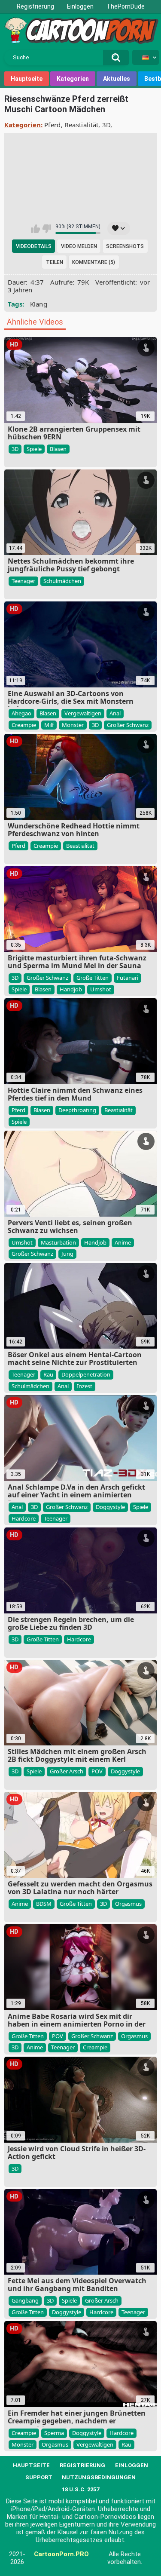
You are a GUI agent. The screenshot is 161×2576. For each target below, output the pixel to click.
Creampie (24, 725)
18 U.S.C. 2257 (80, 2489)
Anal (115, 713)
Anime (123, 1242)
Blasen (58, 449)
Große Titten (93, 978)
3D (106, 125)
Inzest (85, 1386)
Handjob (71, 989)
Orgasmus (128, 1904)
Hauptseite (27, 79)
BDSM (44, 1904)
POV (97, 1771)
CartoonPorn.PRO (61, 2554)
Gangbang (25, 2300)
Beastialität (82, 125)
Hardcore (24, 1518)
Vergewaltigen (83, 713)
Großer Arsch (67, 1771)
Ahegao (21, 713)
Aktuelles (117, 79)
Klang (39, 304)
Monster (73, 725)
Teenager (23, 581)
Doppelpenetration (86, 1374)
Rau (48, 1374)
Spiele (34, 449)
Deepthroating (77, 1110)
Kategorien (73, 79)
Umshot (101, 989)
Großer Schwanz (128, 725)
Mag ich (35, 229)
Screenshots (125, 246)
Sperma (54, 2433)
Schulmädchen (62, 581)
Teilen (55, 262)
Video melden (79, 246)
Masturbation (58, 1242)
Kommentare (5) (94, 262)
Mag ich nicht (47, 229)
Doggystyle (110, 1507)
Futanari (128, 978)
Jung (67, 1254)
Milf (49, 725)
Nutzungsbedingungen (99, 2477)
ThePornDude (126, 6)
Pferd (53, 125)
